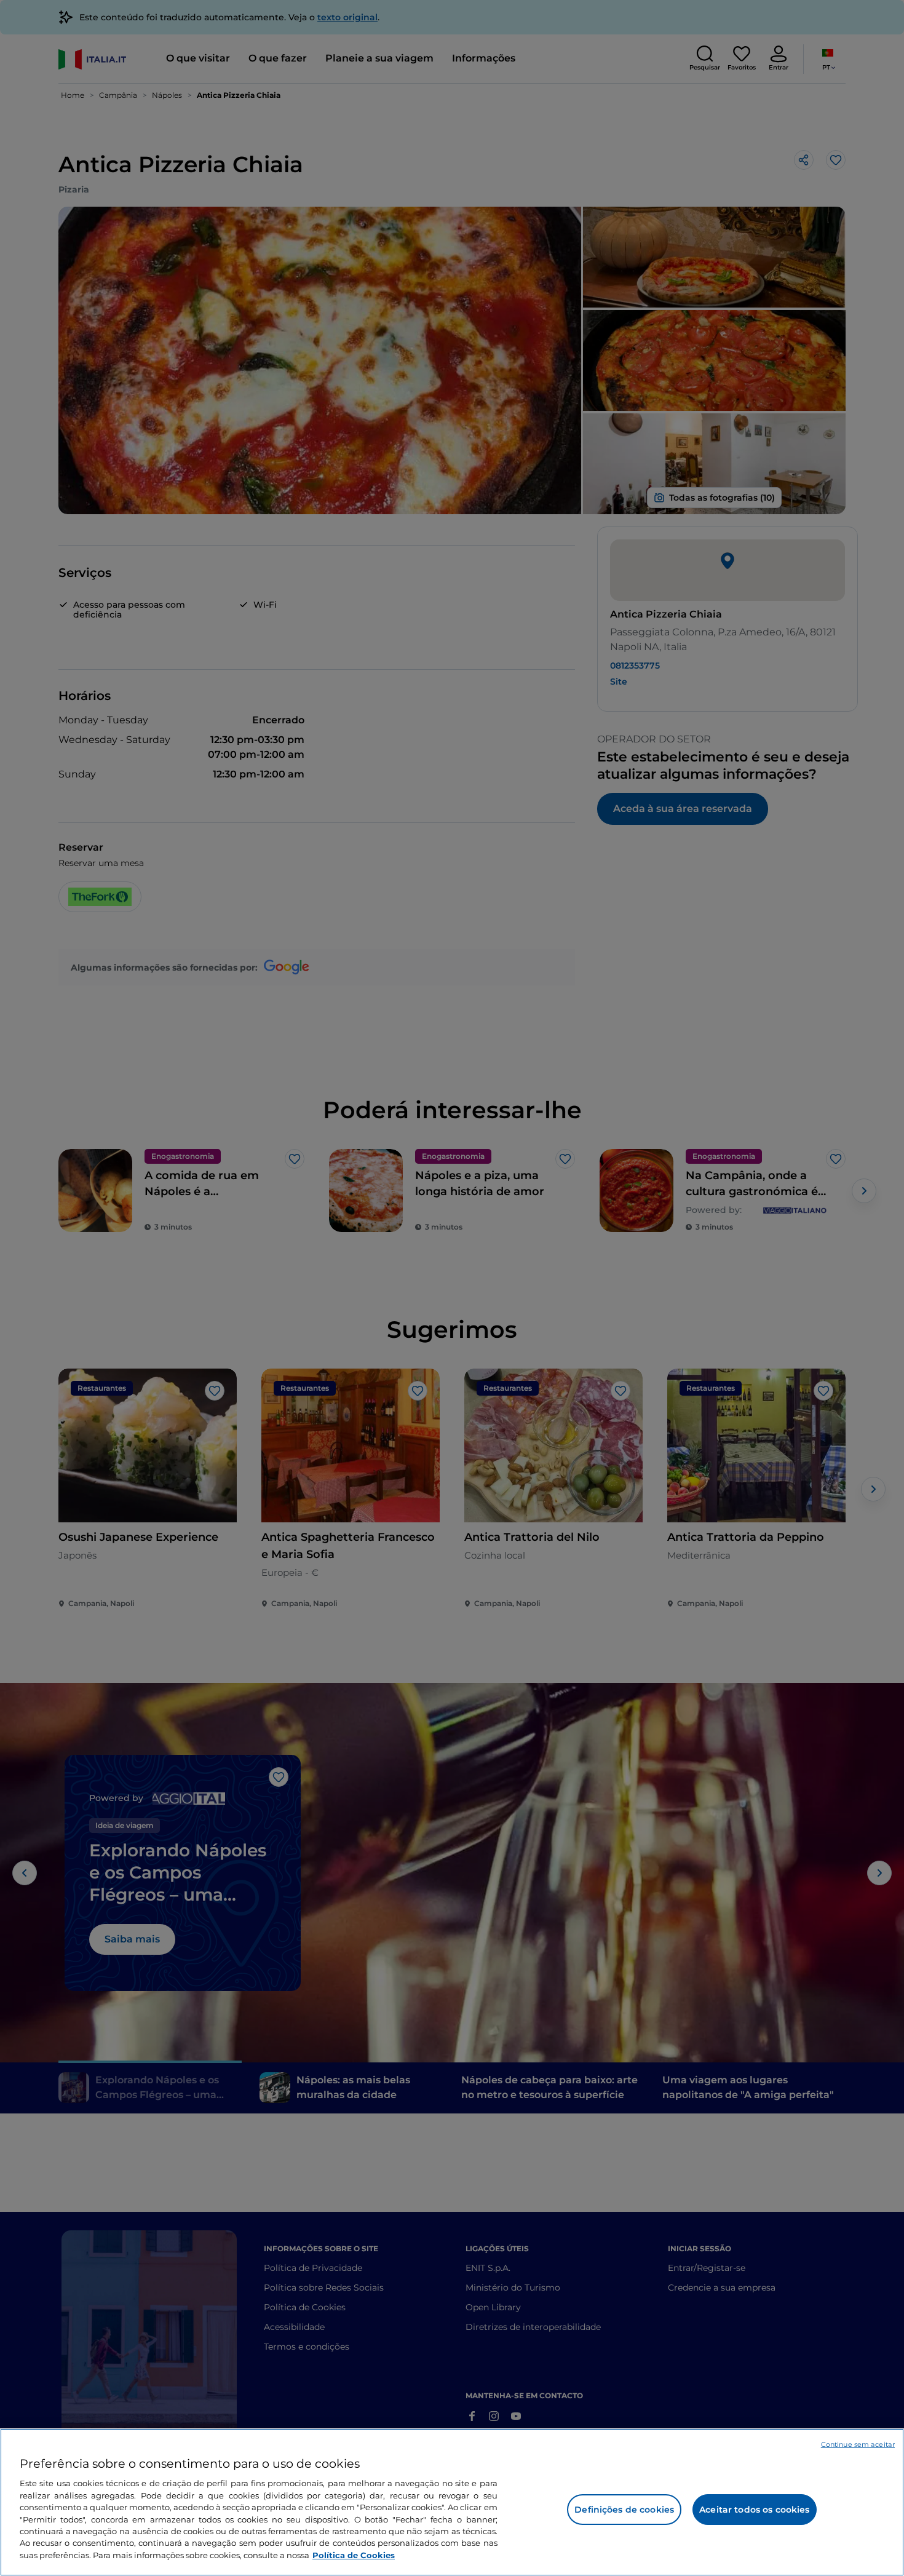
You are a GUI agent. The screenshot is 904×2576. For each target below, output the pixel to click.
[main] (452, 2502)
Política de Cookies (354, 2555)
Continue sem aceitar (858, 2444)
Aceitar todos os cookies (754, 2510)
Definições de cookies (624, 2510)
